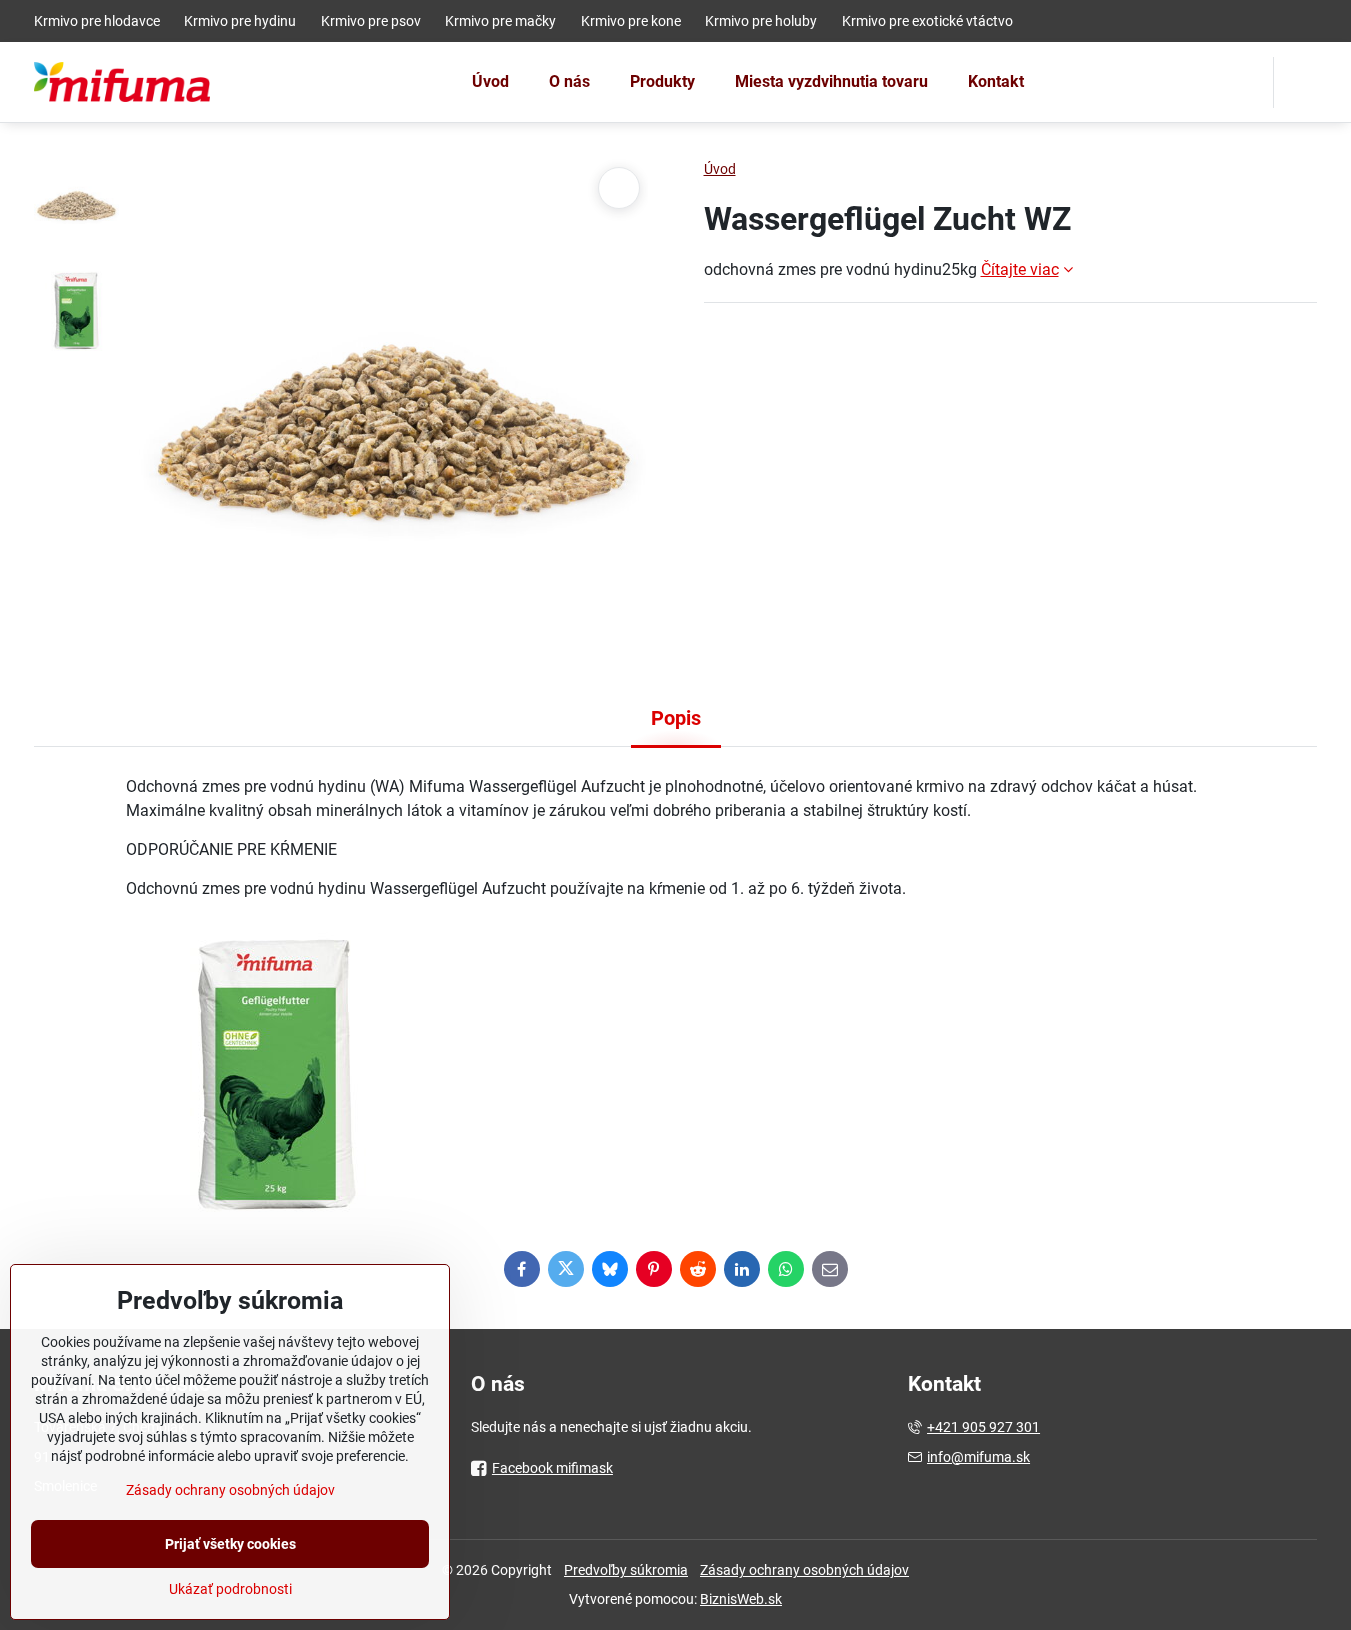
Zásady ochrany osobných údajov (804, 1570)
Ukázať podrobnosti (230, 1589)
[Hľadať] (1301, 82)
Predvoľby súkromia (626, 1570)
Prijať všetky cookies (230, 1544)
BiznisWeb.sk (741, 1599)
